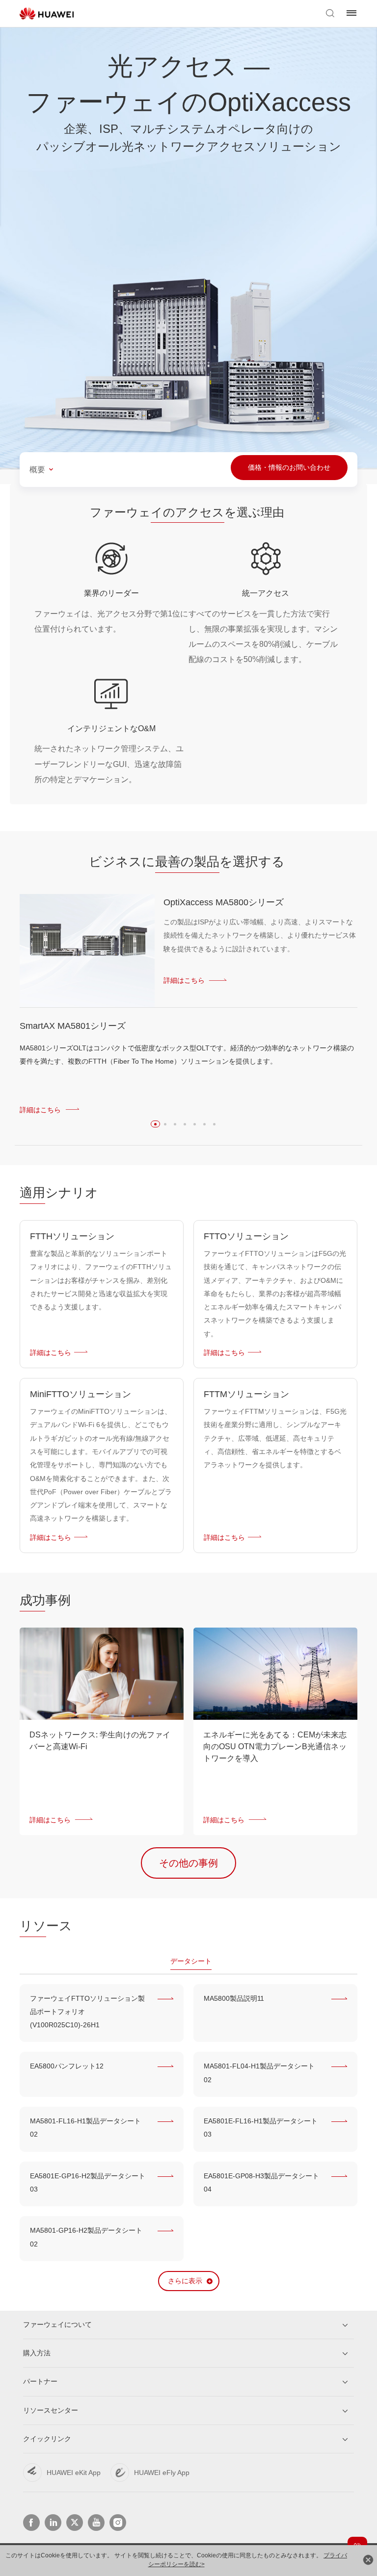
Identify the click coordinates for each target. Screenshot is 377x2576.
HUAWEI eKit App (74, 2473)
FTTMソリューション (246, 1394)
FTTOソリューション (246, 1236)
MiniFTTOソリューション (81, 1394)
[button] (155, 1124)
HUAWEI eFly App (162, 2473)
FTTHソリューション (72, 1236)
